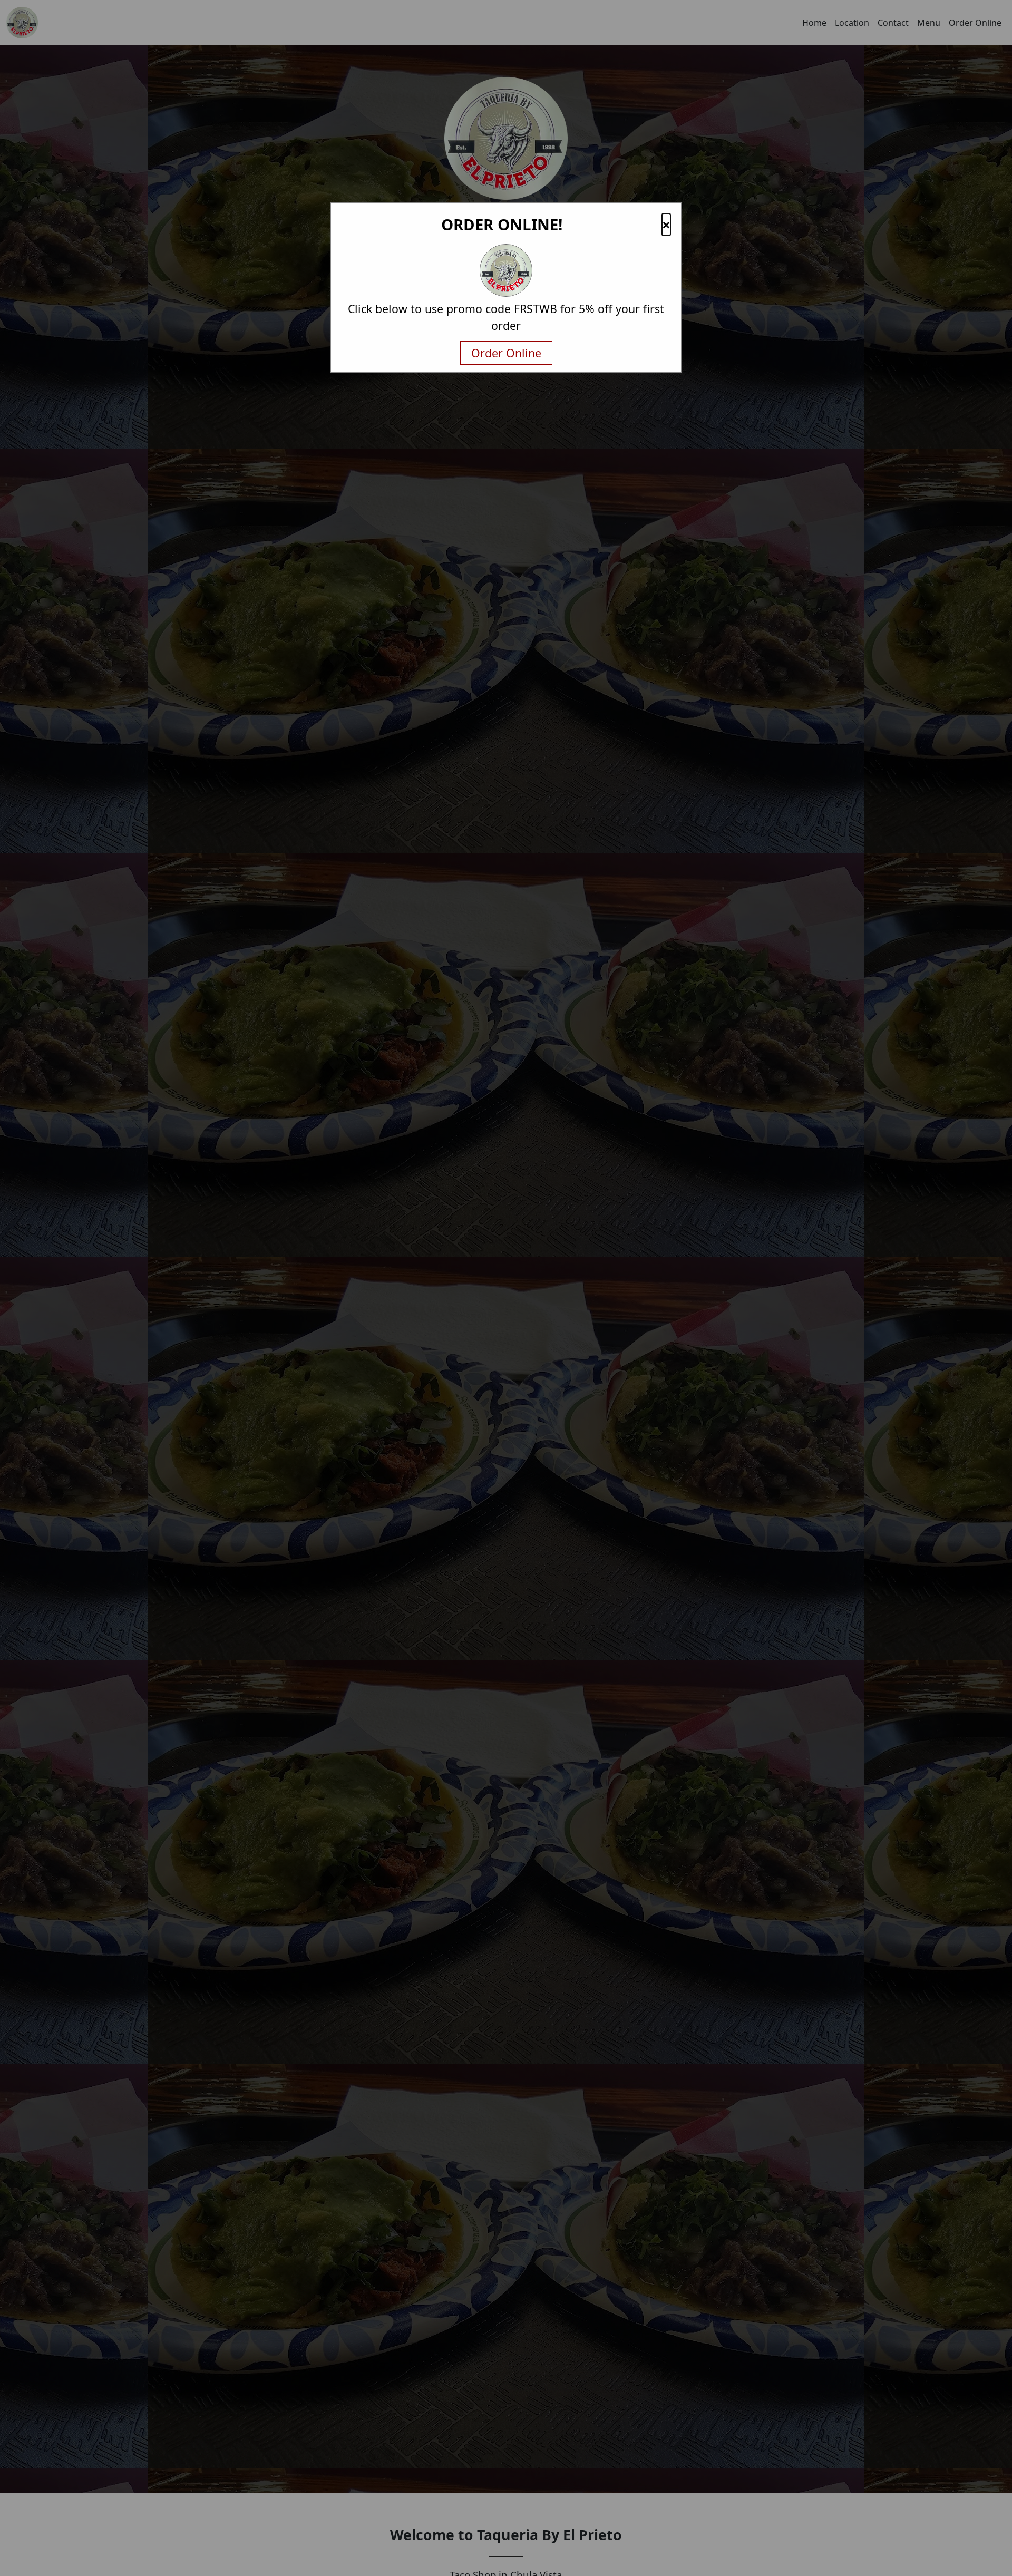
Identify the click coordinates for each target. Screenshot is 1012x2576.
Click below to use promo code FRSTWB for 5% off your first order (506, 317)
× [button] (666, 225)
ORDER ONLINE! (502, 225)
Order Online (506, 353)
